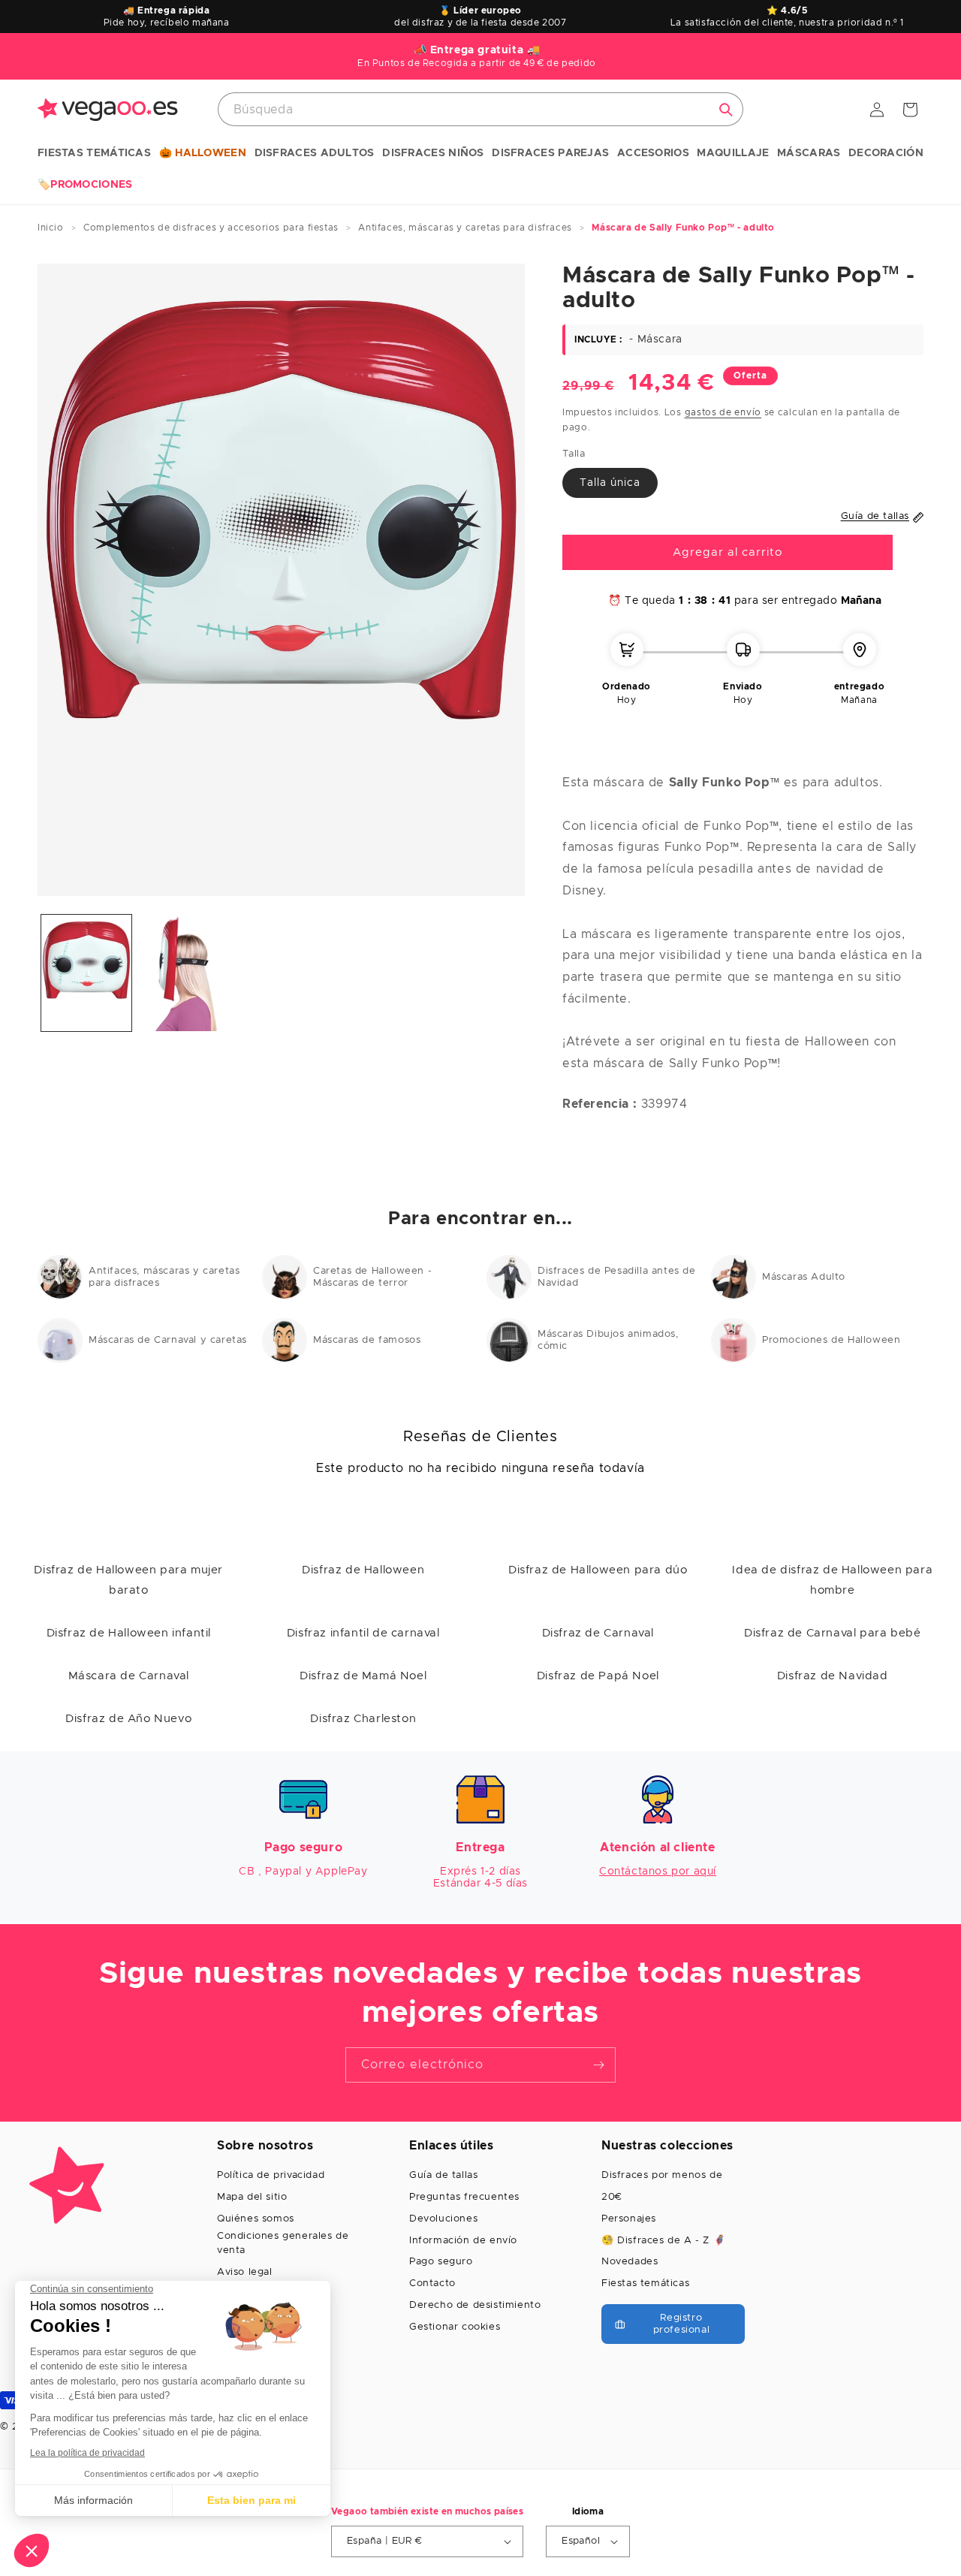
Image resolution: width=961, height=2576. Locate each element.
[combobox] (480, 109)
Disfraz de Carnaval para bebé (832, 1633)
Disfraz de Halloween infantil (129, 1633)
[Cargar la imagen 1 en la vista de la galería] (86, 973)
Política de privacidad (271, 2175)
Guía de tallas (443, 2175)
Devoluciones (443, 2219)
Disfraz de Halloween (363, 1570)
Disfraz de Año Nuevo (128, 1719)
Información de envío (463, 2241)
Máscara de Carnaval (129, 1676)
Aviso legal (245, 2272)
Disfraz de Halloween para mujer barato (128, 1580)
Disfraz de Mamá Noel (363, 1676)
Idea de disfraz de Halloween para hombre (832, 1580)
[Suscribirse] (598, 2065)
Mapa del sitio (252, 2197)
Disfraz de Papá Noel (598, 1676)
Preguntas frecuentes (464, 2197)
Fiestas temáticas (645, 2283)
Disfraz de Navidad (833, 1676)
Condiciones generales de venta (283, 2244)
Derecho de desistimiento (475, 2305)
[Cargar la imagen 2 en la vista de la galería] (184, 973)
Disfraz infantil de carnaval (363, 1633)
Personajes (629, 2219)
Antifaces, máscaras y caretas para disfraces (164, 1277)
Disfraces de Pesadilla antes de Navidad (617, 1277)
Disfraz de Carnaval (598, 1633)
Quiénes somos (256, 2219)
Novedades (630, 2262)
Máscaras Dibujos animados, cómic (608, 1340)
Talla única (610, 483)
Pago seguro (441, 2262)
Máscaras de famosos (367, 1340)
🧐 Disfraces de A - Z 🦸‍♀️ (663, 2241)
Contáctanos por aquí (658, 1872)
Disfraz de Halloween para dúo (598, 1570)
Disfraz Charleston (363, 1719)
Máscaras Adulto (804, 1277)
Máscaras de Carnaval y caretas (168, 1340)
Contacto (432, 2283)
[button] (94, 154)
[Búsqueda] (726, 110)
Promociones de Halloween (831, 1340)
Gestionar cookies (455, 2327)
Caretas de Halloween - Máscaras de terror (372, 1277)
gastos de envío (723, 412)
